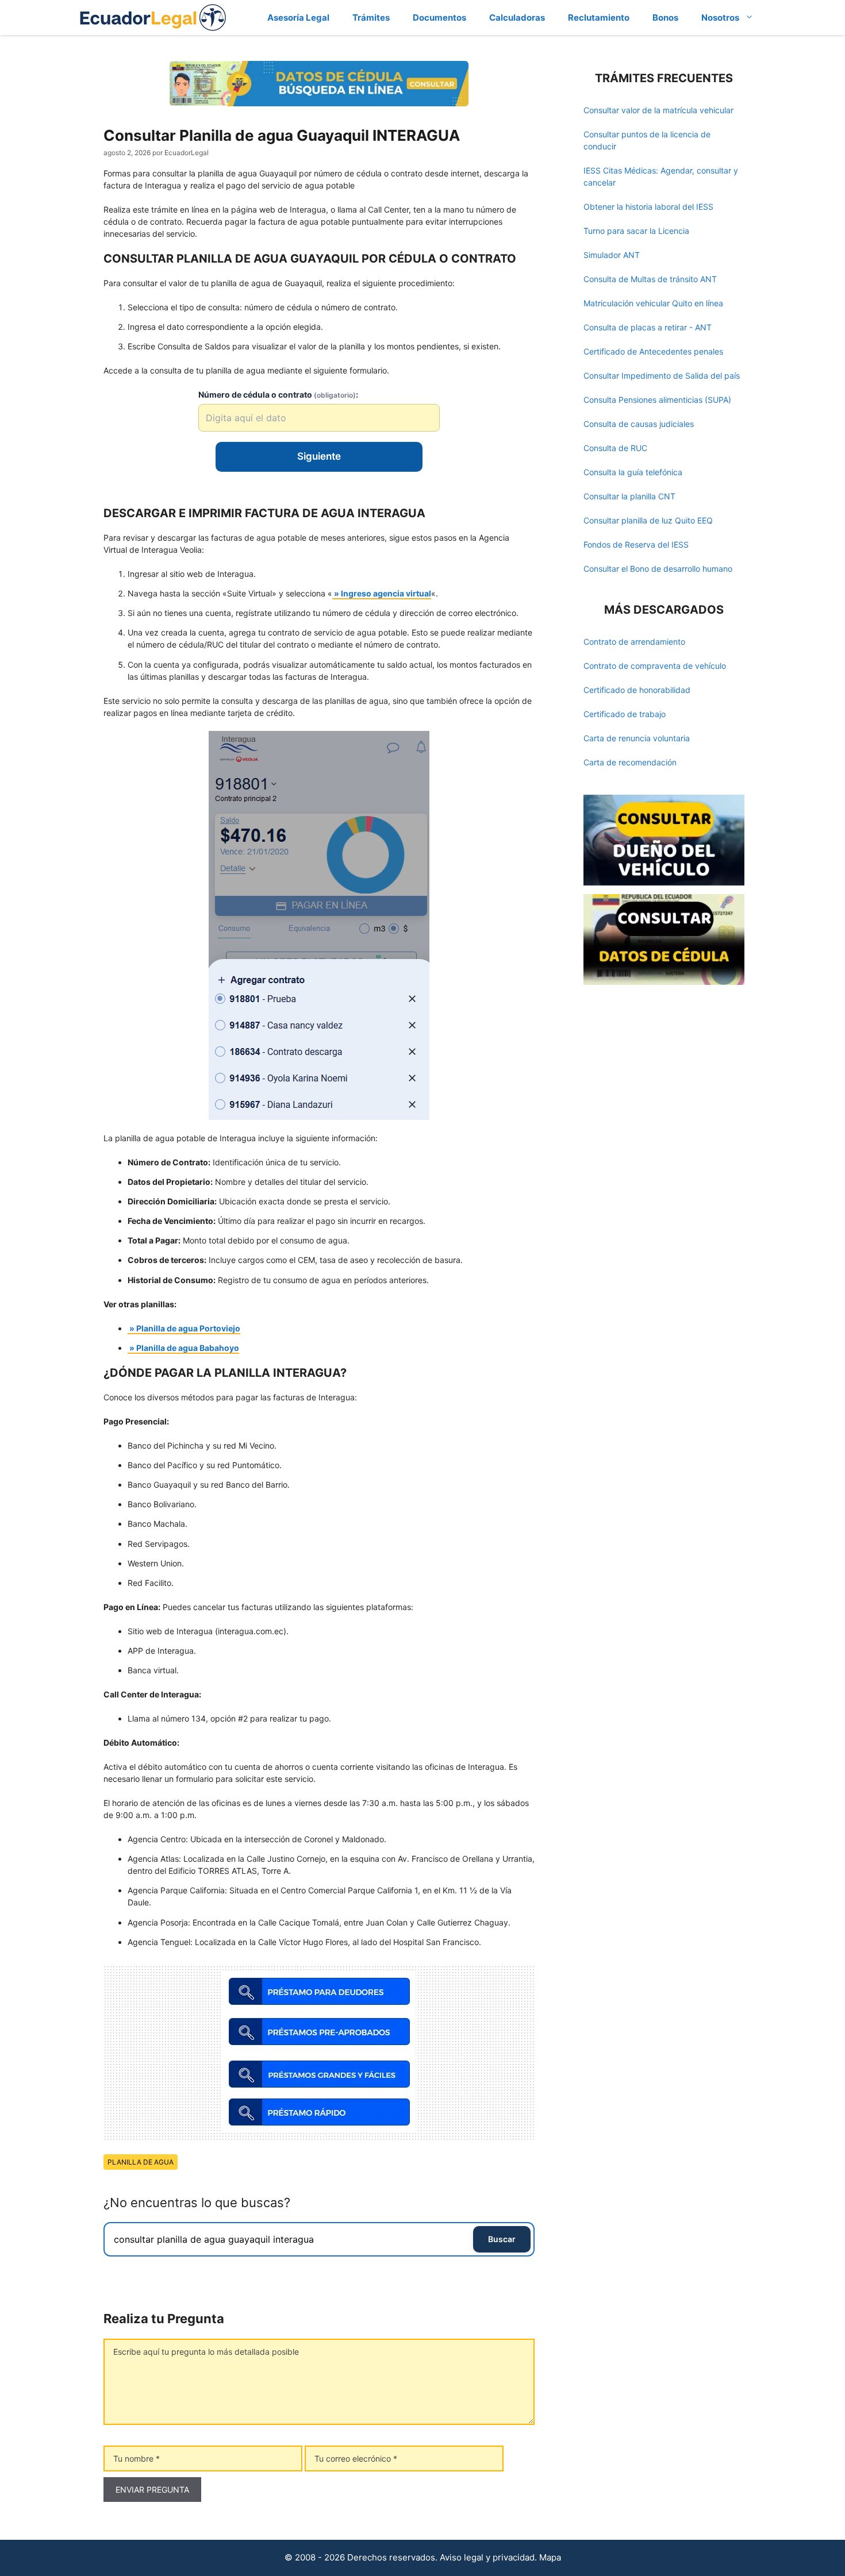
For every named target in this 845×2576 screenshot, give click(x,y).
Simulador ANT (612, 255)
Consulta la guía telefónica (633, 472)
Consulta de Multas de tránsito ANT (650, 279)
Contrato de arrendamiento (634, 642)
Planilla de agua (141, 2162)
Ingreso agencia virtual (386, 593)
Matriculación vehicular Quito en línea (653, 303)
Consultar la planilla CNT (629, 496)
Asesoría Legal (298, 18)
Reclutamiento (599, 18)
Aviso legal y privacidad (487, 2557)
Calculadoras (517, 18)
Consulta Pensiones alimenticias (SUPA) (657, 400)
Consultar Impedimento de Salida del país (662, 376)
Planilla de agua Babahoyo (188, 1348)
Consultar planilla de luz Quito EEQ (648, 520)
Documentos (439, 18)
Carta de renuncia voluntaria (637, 738)
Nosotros (720, 18)
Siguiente (319, 456)
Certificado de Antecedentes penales (653, 351)
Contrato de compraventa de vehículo (655, 666)
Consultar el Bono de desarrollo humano (658, 569)
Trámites (371, 18)
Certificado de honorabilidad (637, 690)
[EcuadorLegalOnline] (153, 16)
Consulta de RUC (615, 448)
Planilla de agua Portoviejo (188, 1328)
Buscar (502, 2239)
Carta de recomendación (630, 762)
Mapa (550, 2557)
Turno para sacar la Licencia (636, 231)
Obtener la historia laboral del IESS (648, 207)
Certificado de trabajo (625, 714)
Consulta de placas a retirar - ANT (648, 327)
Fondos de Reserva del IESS (636, 544)
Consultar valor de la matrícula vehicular (658, 110)
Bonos (665, 18)
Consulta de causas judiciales (639, 424)
